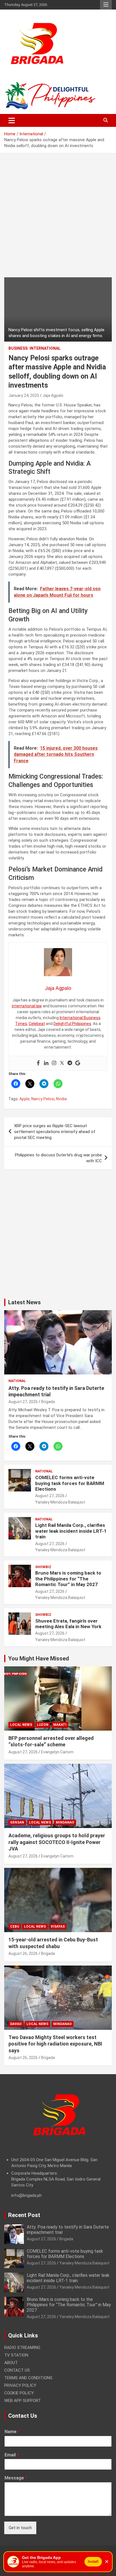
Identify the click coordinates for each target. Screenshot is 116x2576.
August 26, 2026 (23, 1953)
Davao (16, 2024)
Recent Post (24, 2215)
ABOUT (11, 2363)
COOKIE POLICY (19, 2393)
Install (93, 2562)
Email (12, 2455)
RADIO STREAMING (22, 2348)
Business (18, 348)
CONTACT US (17, 2370)
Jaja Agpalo (53, 395)
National (17, 1381)
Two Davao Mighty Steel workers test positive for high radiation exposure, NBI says (55, 2044)
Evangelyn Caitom (57, 1752)
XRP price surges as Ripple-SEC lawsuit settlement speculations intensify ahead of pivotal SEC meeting (55, 1132)
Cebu (15, 1927)
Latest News (24, 1302)
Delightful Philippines (72, 1024)
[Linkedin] (46, 1063)
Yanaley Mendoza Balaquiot (60, 1502)
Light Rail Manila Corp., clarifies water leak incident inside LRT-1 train (71, 1531)
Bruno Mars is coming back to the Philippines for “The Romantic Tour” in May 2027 (68, 1579)
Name (12, 2432)
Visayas (58, 1927)
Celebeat (37, 1024)
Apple (24, 1099)
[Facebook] (38, 1063)
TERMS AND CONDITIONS (28, 2378)
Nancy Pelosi (43, 1099)
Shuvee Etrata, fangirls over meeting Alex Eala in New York (68, 1624)
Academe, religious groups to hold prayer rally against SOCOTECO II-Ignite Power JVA (57, 1842)
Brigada (48, 1402)
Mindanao (65, 1822)
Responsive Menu (106, 5)
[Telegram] (70, 1063)
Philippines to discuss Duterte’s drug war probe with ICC (58, 1158)
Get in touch (20, 2528)
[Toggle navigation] (12, 120)
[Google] (78, 1063)
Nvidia (61, 1099)
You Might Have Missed (39, 1658)
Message (16, 2478)
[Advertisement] (58, 219)
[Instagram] (54, 1063)
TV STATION (16, 2355)
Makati (60, 1725)
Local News (21, 1725)
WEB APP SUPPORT (23, 2401)
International (45, 348)
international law (27, 1006)
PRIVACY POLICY (20, 2385)
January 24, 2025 (24, 395)
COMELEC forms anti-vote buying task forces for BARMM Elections (70, 1483)
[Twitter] (62, 1063)
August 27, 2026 (23, 1402)
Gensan (17, 1822)
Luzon (43, 1725)
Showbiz (43, 1567)
